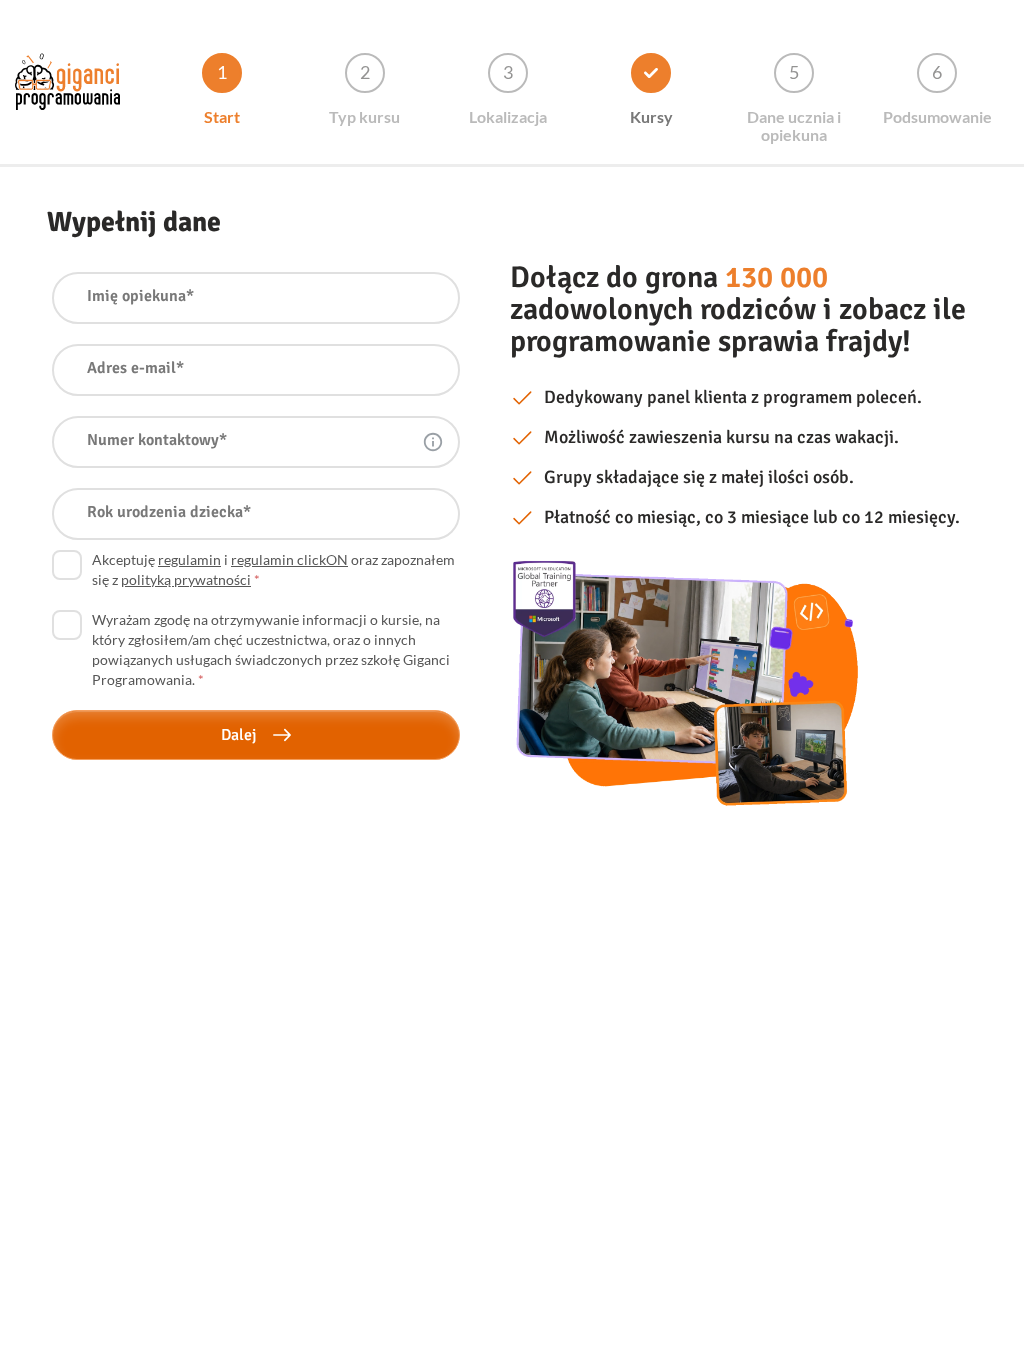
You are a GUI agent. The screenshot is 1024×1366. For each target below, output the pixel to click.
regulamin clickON (289, 559)
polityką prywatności (186, 579)
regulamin (189, 559)
